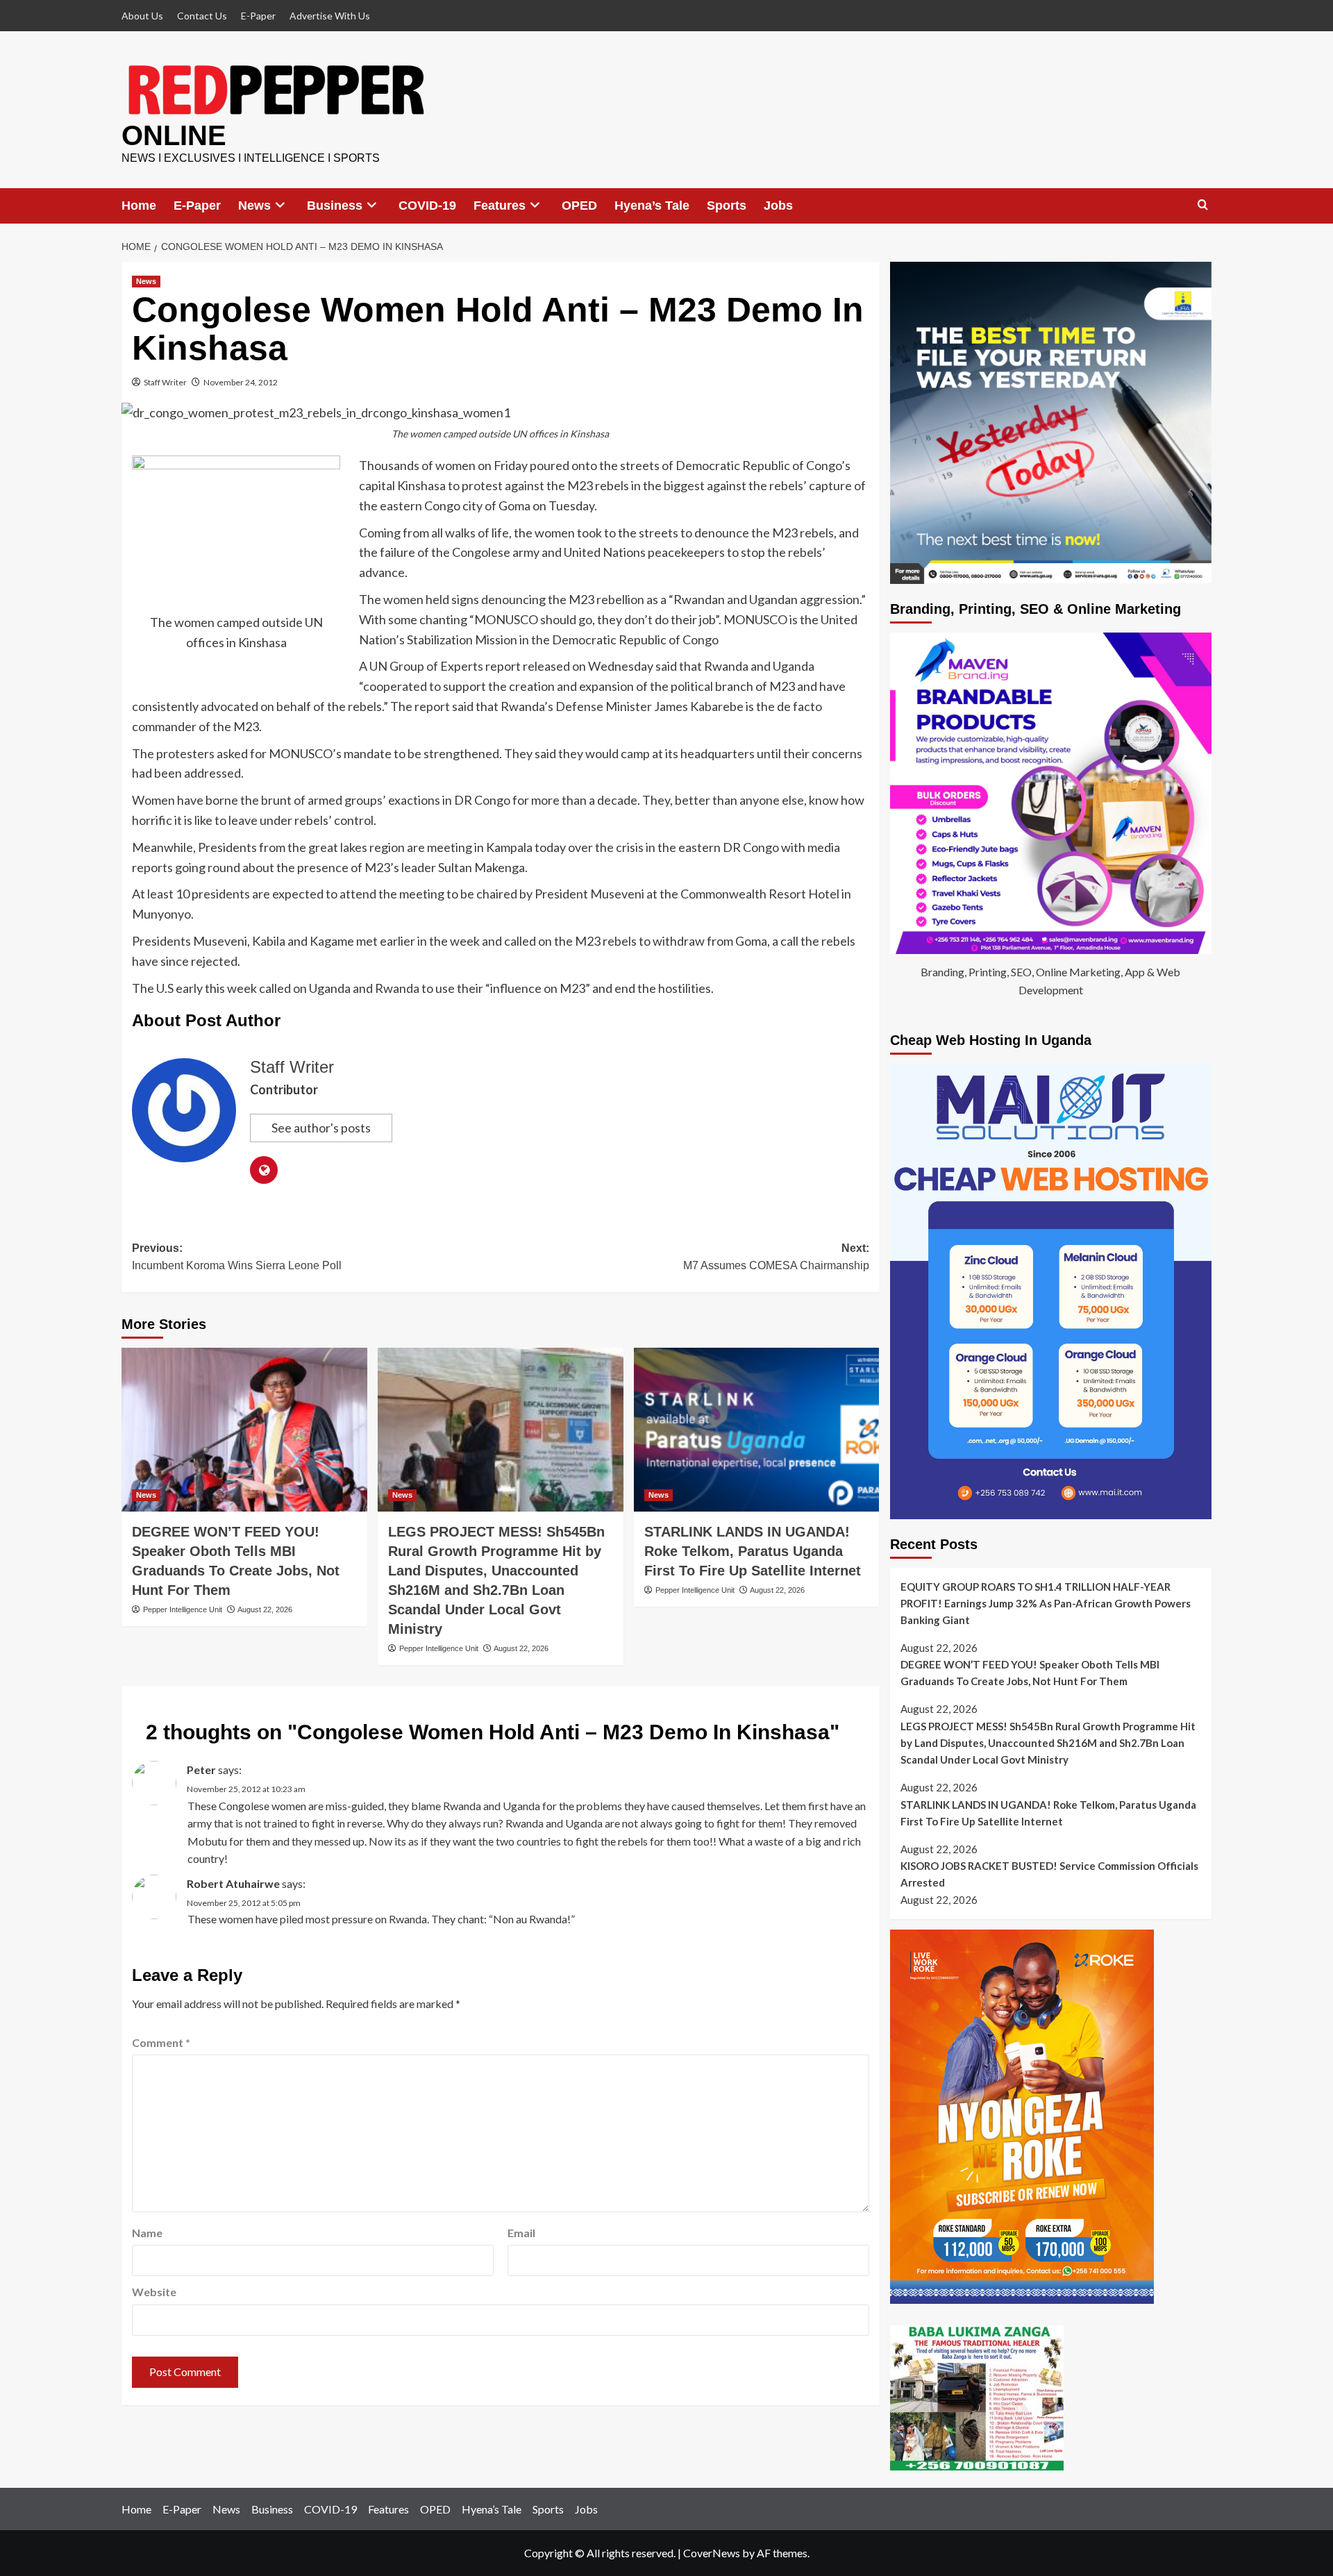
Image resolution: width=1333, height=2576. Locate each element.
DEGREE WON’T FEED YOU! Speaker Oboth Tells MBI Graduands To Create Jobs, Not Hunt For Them (1030, 1673)
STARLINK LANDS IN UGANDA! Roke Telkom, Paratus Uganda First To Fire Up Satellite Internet (753, 1551)
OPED (579, 206)
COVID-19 (427, 206)
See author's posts (321, 1128)
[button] (1203, 205)
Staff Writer (165, 382)
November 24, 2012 (241, 382)
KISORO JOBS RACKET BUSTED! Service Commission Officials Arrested (1049, 1874)
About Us (142, 16)
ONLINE (174, 135)
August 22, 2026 (265, 1609)
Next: (776, 1257)
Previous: (237, 1257)
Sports (727, 206)
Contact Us (202, 16)
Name (147, 2233)
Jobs (778, 206)
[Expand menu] (280, 205)
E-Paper (258, 16)
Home (139, 206)
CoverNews (712, 2553)
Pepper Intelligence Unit (183, 1609)
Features (500, 206)
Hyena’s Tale (652, 206)
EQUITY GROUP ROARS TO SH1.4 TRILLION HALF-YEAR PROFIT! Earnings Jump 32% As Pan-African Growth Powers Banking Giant (1046, 1603)
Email (521, 2233)
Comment (161, 2042)
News (254, 206)
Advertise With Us (330, 16)
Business (335, 206)
